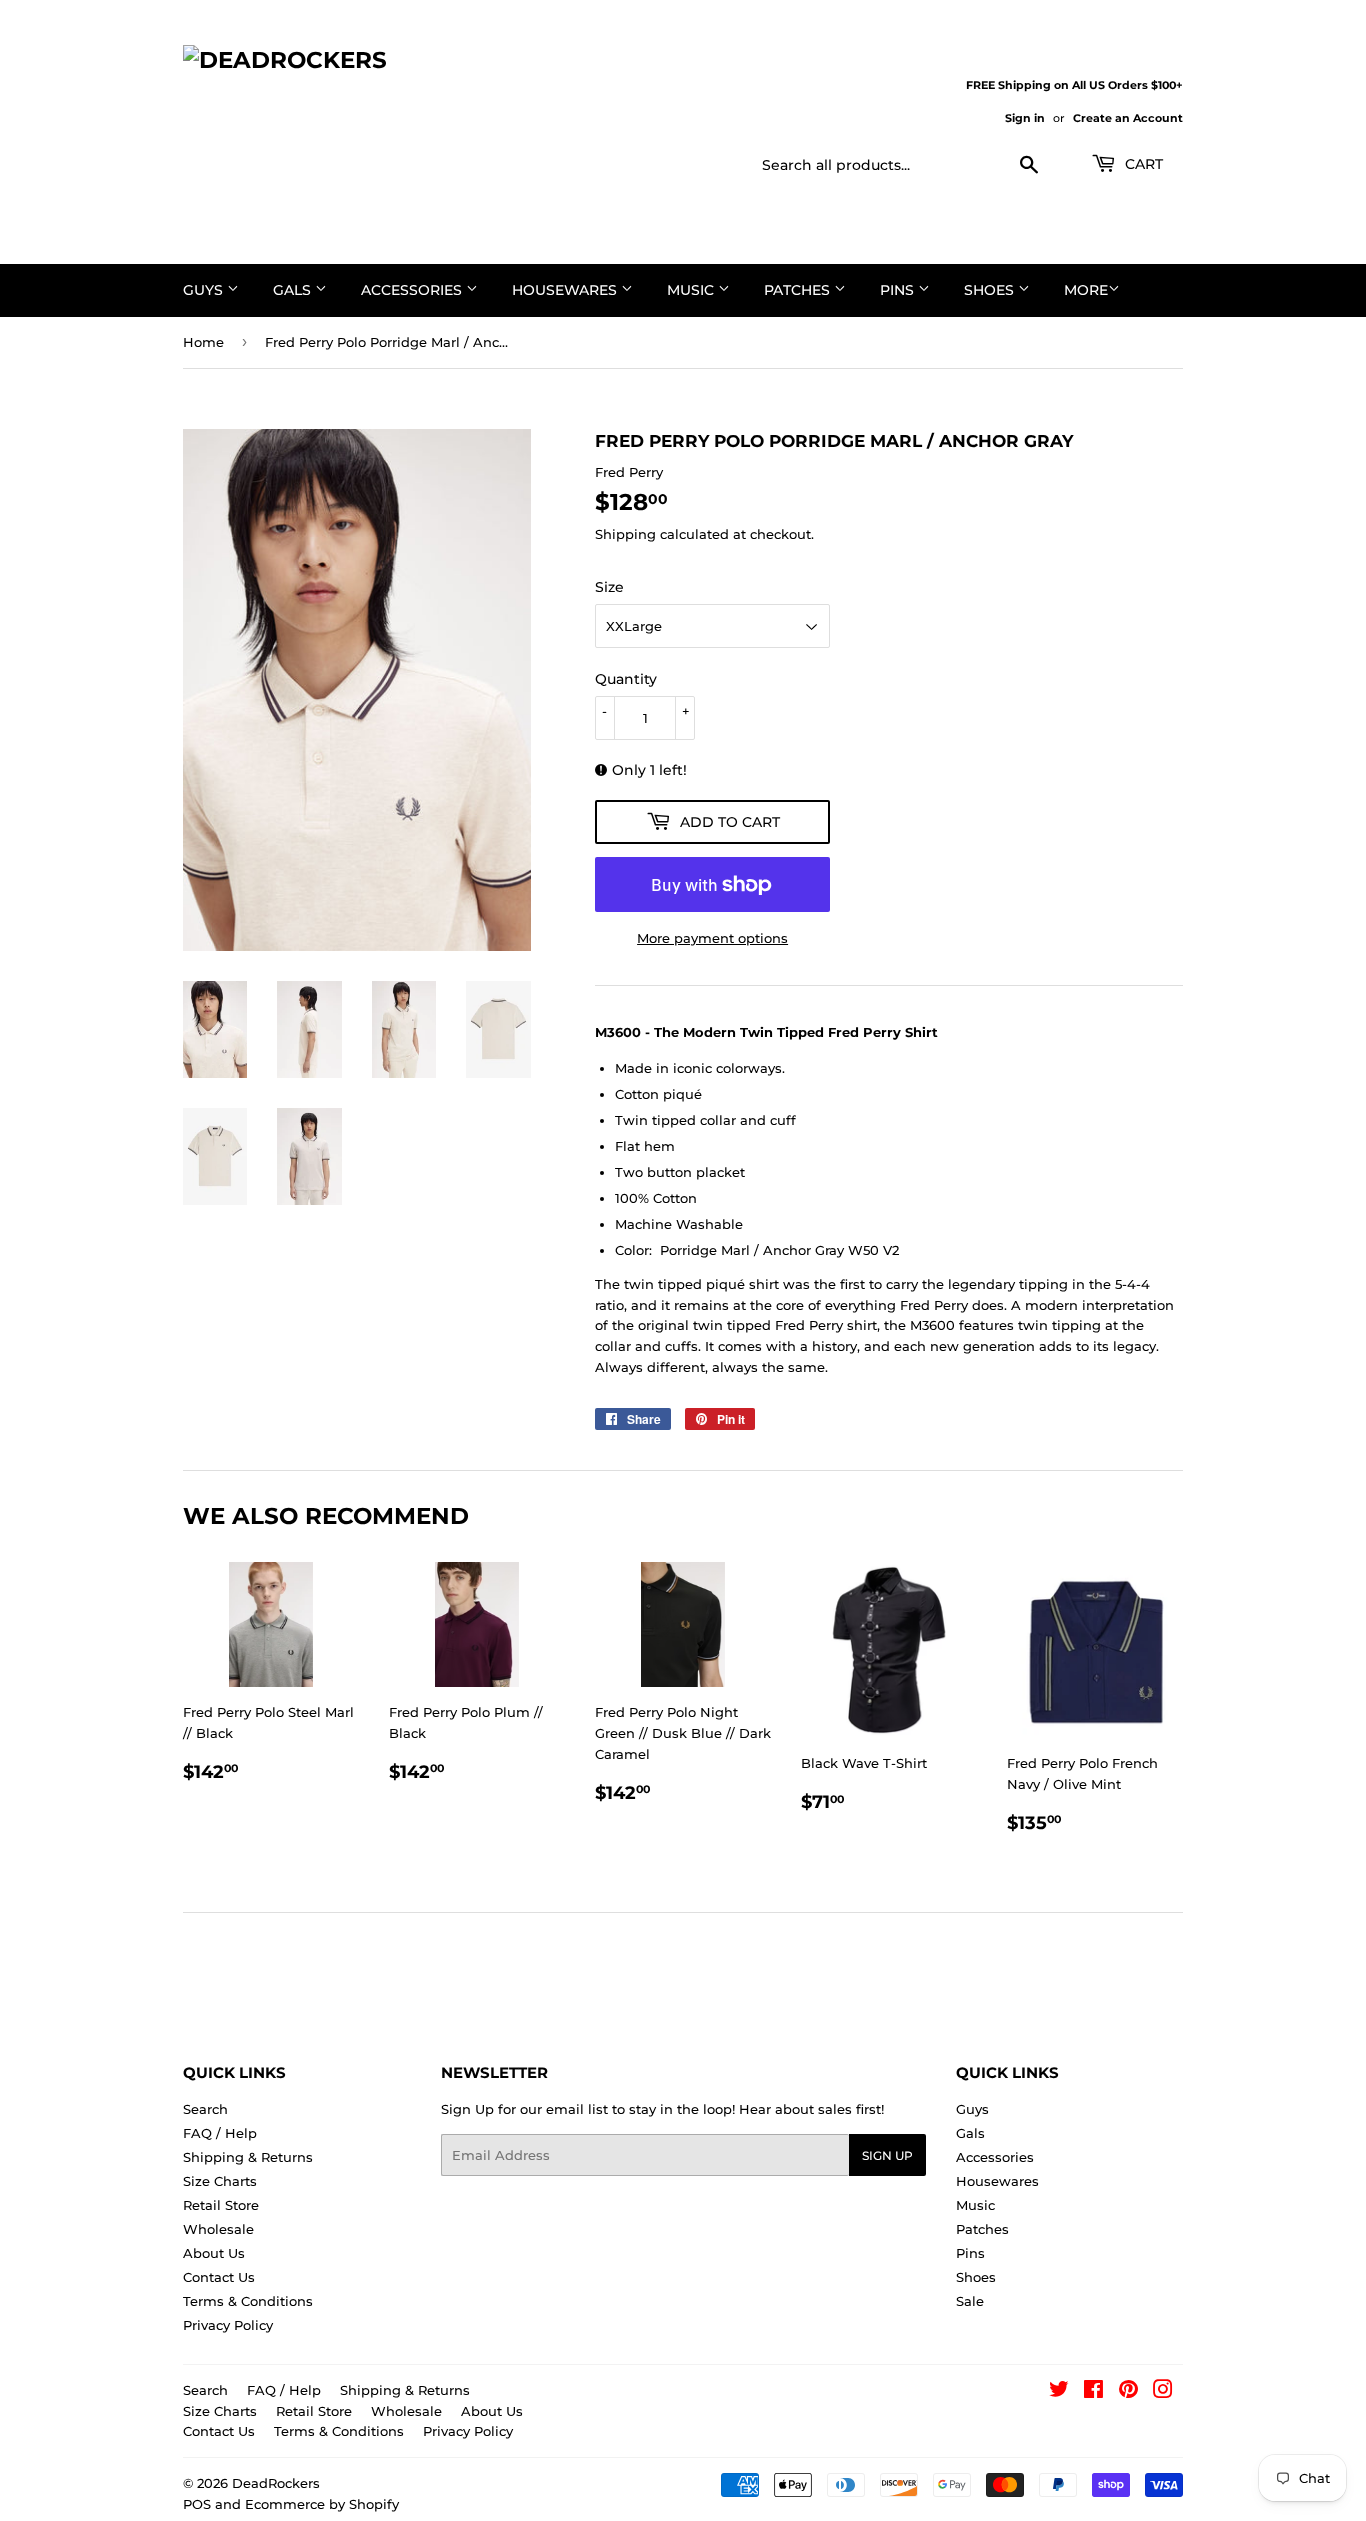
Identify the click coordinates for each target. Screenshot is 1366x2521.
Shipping (625, 534)
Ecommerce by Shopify (322, 2504)
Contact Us (219, 2277)
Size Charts (220, 2181)
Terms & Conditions (248, 2301)
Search (205, 2109)
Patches (799, 290)
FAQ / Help (220, 2133)
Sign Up (887, 2155)
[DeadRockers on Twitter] (1059, 2392)
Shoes (991, 290)
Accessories (413, 290)
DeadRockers (276, 2483)
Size (609, 587)
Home (203, 342)
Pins (899, 290)
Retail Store (221, 2205)
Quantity (626, 679)
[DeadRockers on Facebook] (1093, 2392)
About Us (214, 2253)
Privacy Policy (228, 2325)
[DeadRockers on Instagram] (1163, 2392)
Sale (970, 2301)
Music (692, 290)
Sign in (1025, 118)
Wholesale (218, 2229)
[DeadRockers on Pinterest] (1128, 2392)
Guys (205, 290)
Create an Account (1128, 118)
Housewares (566, 290)
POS (197, 2504)
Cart (1142, 164)
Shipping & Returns (248, 2157)
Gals (294, 290)
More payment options (712, 938)
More (1086, 290)
